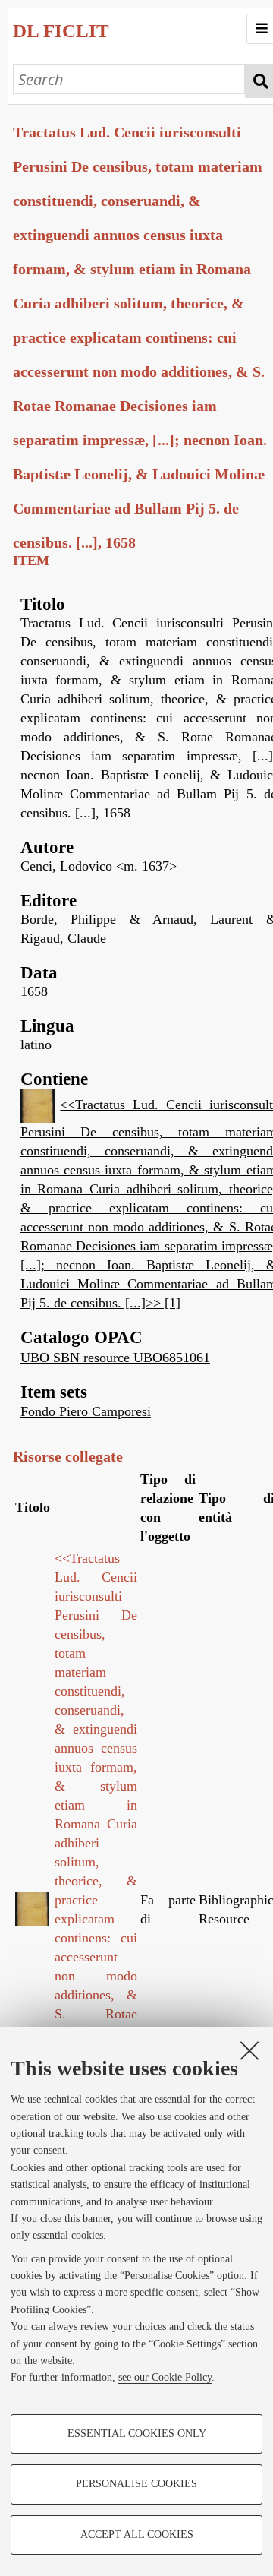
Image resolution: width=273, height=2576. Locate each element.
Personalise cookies (136, 2484)
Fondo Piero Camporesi (86, 1411)
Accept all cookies (137, 2535)
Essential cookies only (137, 2434)
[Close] (249, 2050)
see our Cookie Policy (165, 2377)
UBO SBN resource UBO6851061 (115, 1358)
